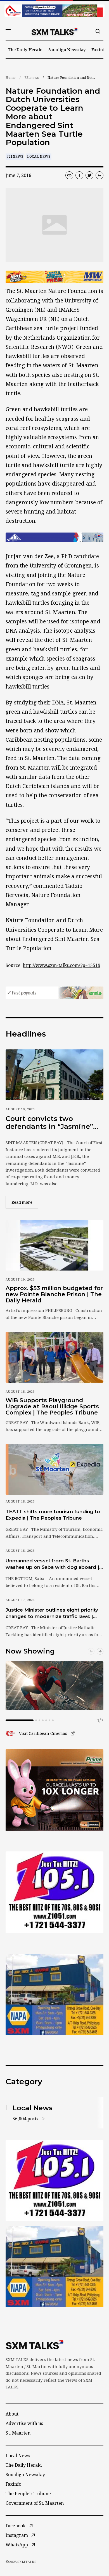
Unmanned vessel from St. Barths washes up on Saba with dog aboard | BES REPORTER (52, 1564)
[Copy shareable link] (69, 175)
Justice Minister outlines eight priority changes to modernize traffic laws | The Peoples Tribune (52, 1614)
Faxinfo (99, 49)
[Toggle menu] (8, 31)
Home (11, 78)
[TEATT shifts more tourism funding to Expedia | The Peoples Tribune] (54, 1469)
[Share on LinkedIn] (99, 175)
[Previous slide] (91, 1651)
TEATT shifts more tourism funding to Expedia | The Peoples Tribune (53, 1515)
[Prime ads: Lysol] (54, 1790)
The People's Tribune (28, 2494)
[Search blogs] (98, 31)
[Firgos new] (54, 1995)
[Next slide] (100, 1651)
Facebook (16, 2526)
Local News (39, 156)
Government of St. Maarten (35, 2503)
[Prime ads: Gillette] (54, 1892)
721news (32, 78)
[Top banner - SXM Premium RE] (54, 11)
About (12, 2414)
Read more (25, 1202)
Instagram (17, 2535)
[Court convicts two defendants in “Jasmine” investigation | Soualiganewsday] (54, 1075)
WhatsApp (17, 2545)
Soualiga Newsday (67, 49)
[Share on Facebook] (79, 175)
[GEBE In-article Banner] (54, 537)
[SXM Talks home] (54, 31)
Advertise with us (24, 2423)
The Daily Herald (25, 49)
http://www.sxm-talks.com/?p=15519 (61, 965)
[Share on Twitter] (89, 175)
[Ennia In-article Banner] (54, 993)
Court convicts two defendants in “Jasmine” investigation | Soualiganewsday (49, 1123)
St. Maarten (18, 2433)
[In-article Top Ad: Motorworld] (54, 277)
